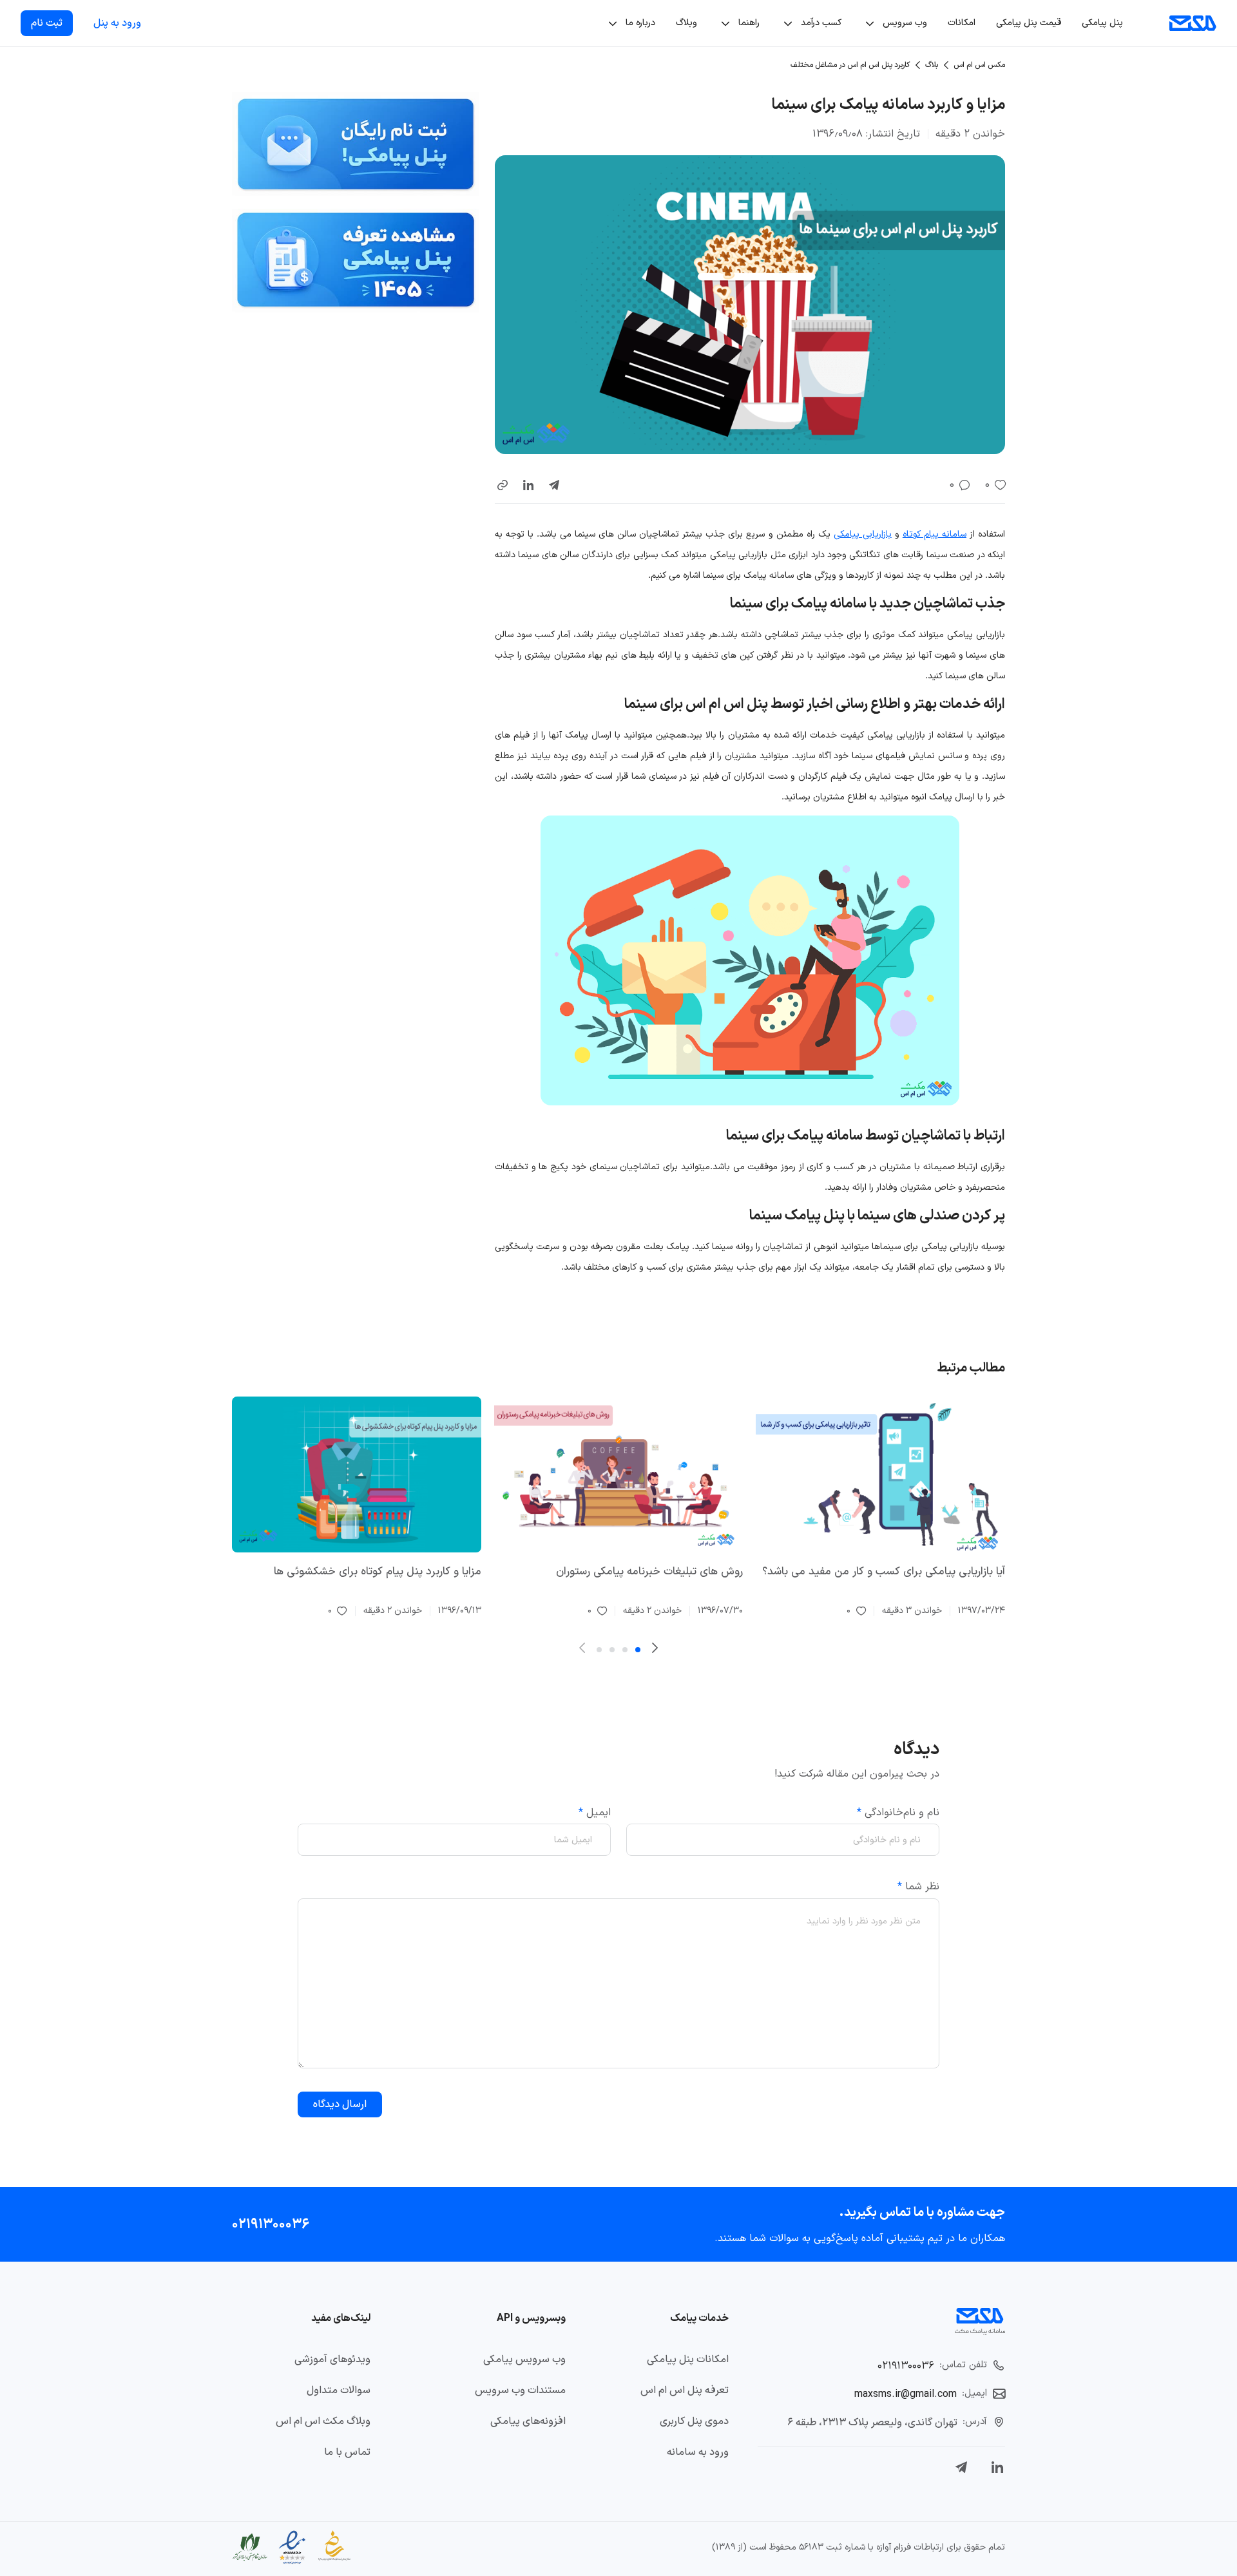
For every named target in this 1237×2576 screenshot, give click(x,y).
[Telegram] (961, 2467)
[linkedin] (528, 485)
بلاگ (932, 65)
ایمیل (595, 1813)
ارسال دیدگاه (340, 2104)
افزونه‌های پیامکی (528, 2421)
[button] (503, 485)
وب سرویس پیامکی (524, 2360)
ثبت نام (47, 23)
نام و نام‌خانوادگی (898, 1813)
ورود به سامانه (698, 2452)
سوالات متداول (339, 2390)
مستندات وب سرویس (520, 2390)
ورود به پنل (117, 23)
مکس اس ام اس (979, 65)
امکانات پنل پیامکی (688, 2360)
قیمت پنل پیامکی (1029, 23)
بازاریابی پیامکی (863, 534)
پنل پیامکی (1102, 23)
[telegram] (554, 485)
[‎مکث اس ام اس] (1193, 23)
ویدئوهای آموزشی (332, 2360)
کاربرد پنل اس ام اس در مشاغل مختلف (850, 65)
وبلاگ (686, 23)
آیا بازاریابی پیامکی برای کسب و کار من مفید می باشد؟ (884, 1572)
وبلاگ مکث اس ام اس (323, 2421)
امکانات (962, 23)
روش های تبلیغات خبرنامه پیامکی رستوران (649, 1572)
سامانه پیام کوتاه (935, 534)
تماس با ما (347, 2452)
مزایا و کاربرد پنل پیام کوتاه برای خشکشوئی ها (378, 1572)
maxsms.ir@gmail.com (906, 2394)
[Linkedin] (997, 2467)
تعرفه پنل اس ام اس (685, 2390)
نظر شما (918, 1887)
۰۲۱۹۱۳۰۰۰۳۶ (271, 2224)
